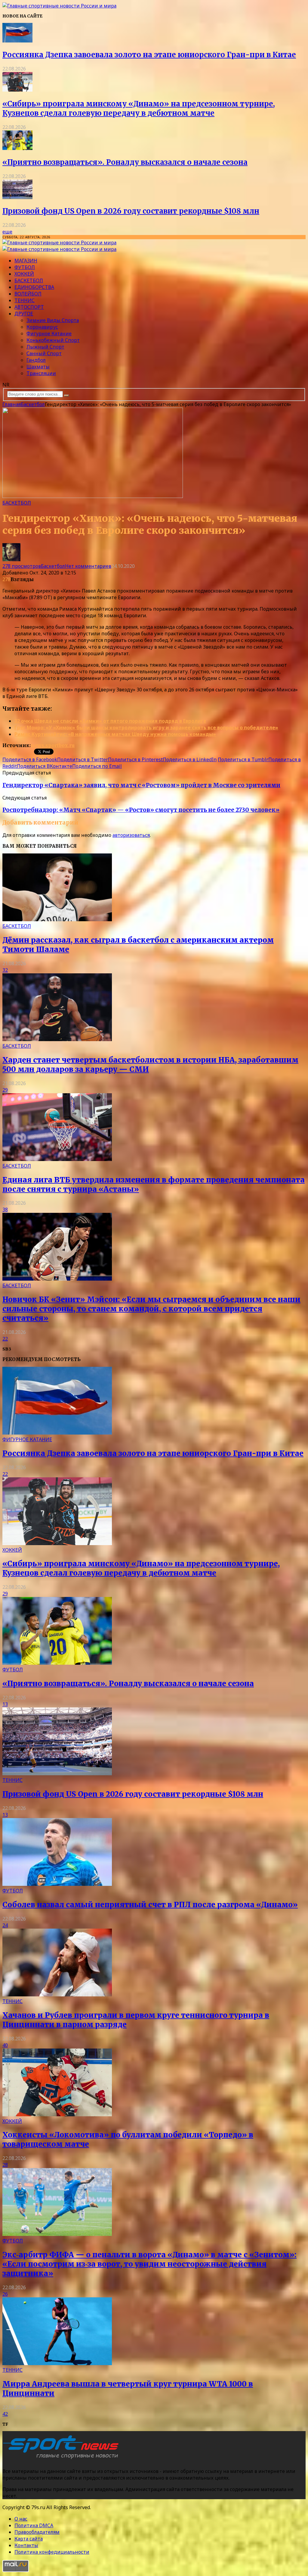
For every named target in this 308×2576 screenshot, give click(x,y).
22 (5, 1339)
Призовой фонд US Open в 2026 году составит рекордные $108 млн (131, 211)
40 (5, 2045)
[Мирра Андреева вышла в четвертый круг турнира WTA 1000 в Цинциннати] (57, 2363)
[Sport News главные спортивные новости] (63, 2459)
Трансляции (41, 373)
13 (5, 1704)
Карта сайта (29, 2539)
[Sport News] (59, 6)
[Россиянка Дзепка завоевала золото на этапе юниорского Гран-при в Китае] (17, 41)
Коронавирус (42, 327)
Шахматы (38, 367)
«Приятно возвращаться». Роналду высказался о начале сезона (125, 162)
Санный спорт (44, 353)
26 (5, 2294)
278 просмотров (22, 566)
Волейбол (28, 294)
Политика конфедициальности (52, 2552)
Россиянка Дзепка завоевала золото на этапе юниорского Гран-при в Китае (149, 55)
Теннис (25, 300)
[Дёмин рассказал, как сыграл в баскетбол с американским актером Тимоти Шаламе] (57, 919)
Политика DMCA (34, 2525)
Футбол (25, 267)
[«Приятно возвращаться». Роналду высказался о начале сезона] (17, 148)
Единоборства (34, 287)
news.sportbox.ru (53, 745)
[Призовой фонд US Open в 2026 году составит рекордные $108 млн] (17, 197)
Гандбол (36, 360)
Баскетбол (29, 280)
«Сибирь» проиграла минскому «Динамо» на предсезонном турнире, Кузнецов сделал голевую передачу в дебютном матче (139, 108)
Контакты (26, 2545)
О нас (21, 2519)
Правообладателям (37, 2532)
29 (5, 1090)
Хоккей (24, 274)
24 (5, 1925)
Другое (24, 314)
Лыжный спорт (45, 347)
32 (5, 970)
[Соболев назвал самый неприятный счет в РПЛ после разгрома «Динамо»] (57, 1884)
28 (5, 2165)
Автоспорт (29, 307)
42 (5, 2414)
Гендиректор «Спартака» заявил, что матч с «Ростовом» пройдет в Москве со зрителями (141, 785)
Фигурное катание (49, 333)
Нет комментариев (88, 566)
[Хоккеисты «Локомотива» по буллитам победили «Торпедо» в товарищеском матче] (57, 2114)
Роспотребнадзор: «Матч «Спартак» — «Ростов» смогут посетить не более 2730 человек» (141, 810)
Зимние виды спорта (53, 320)
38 (5, 1210)
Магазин (26, 261)
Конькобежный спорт (53, 340)
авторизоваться (131, 835)
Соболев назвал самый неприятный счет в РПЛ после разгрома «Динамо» (150, 1905)
